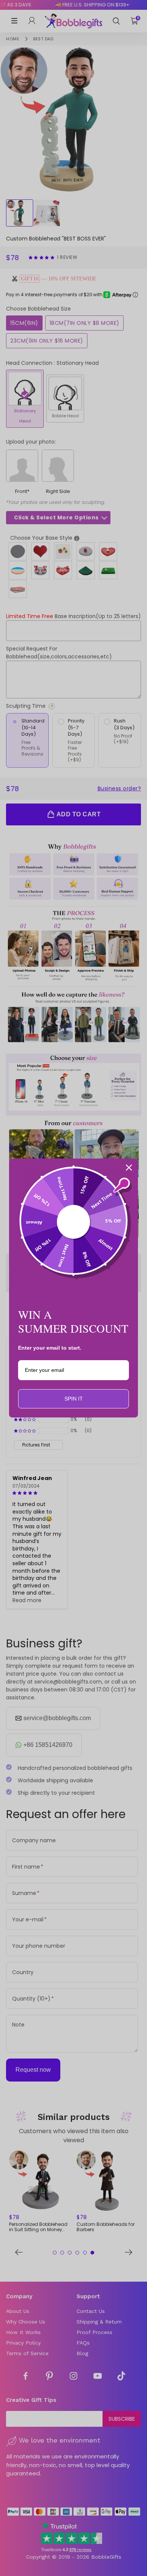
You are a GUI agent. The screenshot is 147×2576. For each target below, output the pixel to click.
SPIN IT (74, 1399)
